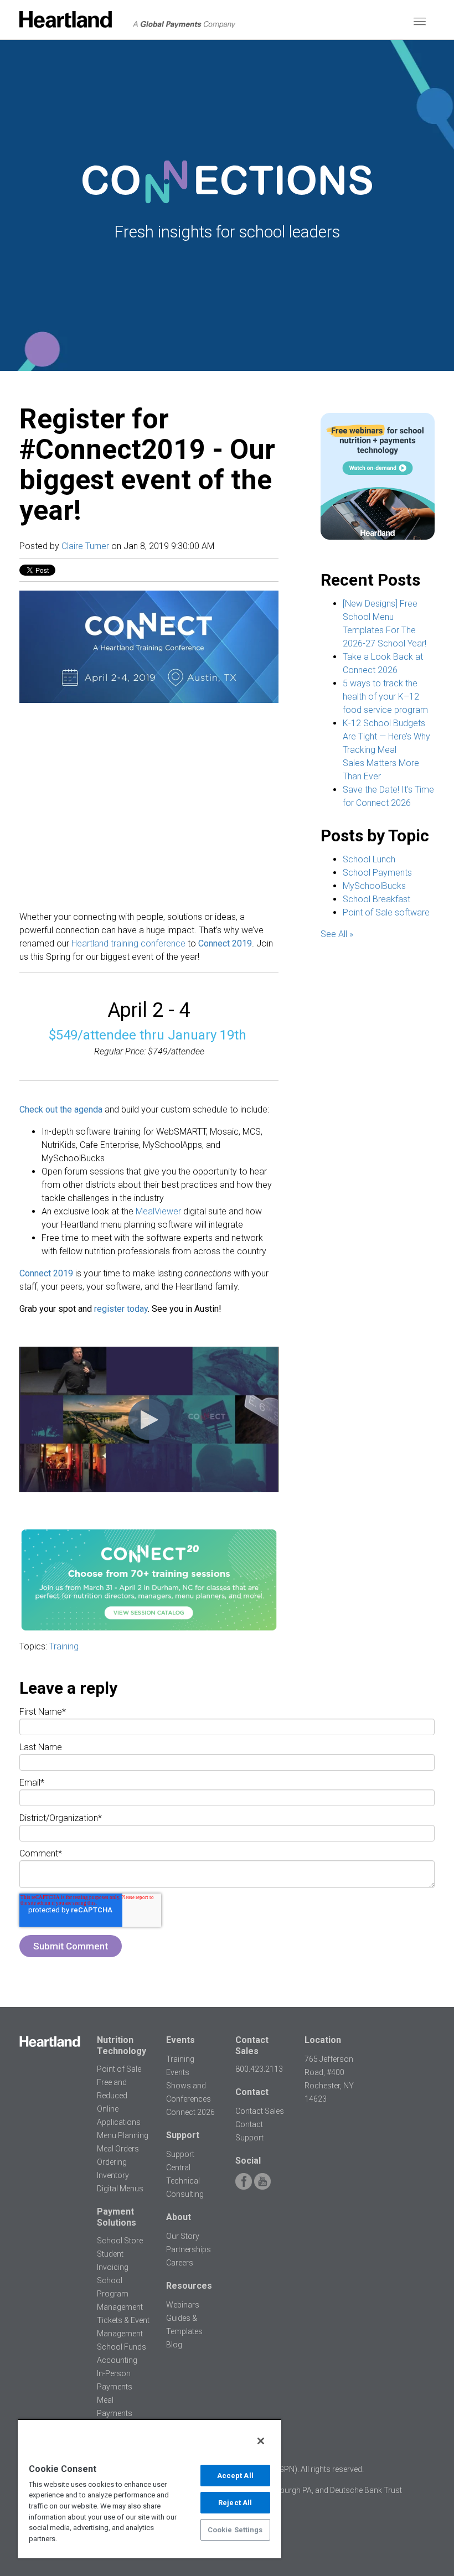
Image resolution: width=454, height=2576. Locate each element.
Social (248, 2161)
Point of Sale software (386, 912)
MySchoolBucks (374, 886)
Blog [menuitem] (174, 2345)
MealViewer (158, 1211)
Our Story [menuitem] (183, 2236)
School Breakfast (376, 899)
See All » (337, 934)
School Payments (377, 873)
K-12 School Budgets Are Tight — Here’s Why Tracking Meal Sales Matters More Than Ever (386, 750)
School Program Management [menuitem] (120, 2294)
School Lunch (369, 859)
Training (64, 1646)
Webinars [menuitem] (183, 2305)
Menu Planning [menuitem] (123, 2135)
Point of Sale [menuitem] (119, 2069)
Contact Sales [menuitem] (260, 2111)
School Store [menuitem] (120, 2241)
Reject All (235, 2503)
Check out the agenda (61, 1109)
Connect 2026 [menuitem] (190, 2112)
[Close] (261, 2441)
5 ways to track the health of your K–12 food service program (385, 697)
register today (121, 1309)
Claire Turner (85, 546)
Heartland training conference (128, 943)
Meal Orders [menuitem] (118, 2149)
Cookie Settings (235, 2530)
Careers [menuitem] (180, 2263)
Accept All (235, 2476)
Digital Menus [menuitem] (120, 2189)
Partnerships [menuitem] (189, 2249)
